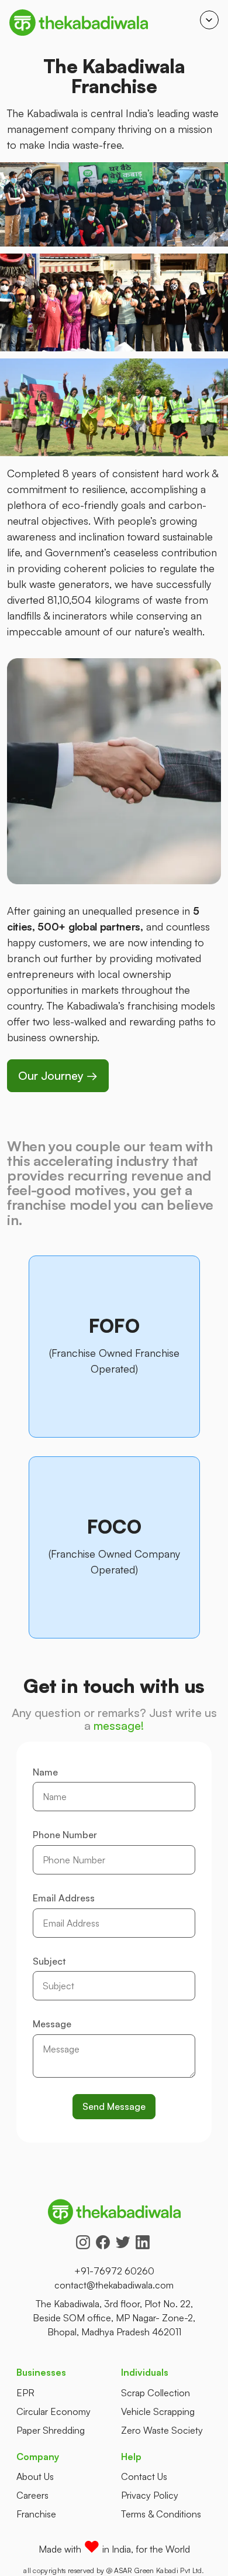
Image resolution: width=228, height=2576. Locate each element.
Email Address (64, 1898)
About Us (35, 2476)
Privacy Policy (150, 2495)
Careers (32, 2495)
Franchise (36, 2514)
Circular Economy (53, 2411)
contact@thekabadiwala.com (114, 2285)
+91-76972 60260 (114, 2271)
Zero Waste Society (162, 2430)
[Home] (79, 23)
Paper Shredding (51, 2430)
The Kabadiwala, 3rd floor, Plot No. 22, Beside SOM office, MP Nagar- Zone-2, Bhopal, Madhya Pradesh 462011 (114, 2318)
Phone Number (65, 1835)
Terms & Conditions (161, 2514)
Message (52, 2024)
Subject (49, 1962)
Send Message (114, 2106)
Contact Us (144, 2476)
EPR (25, 2393)
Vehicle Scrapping (158, 2411)
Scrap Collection (156, 2393)
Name (45, 1773)
